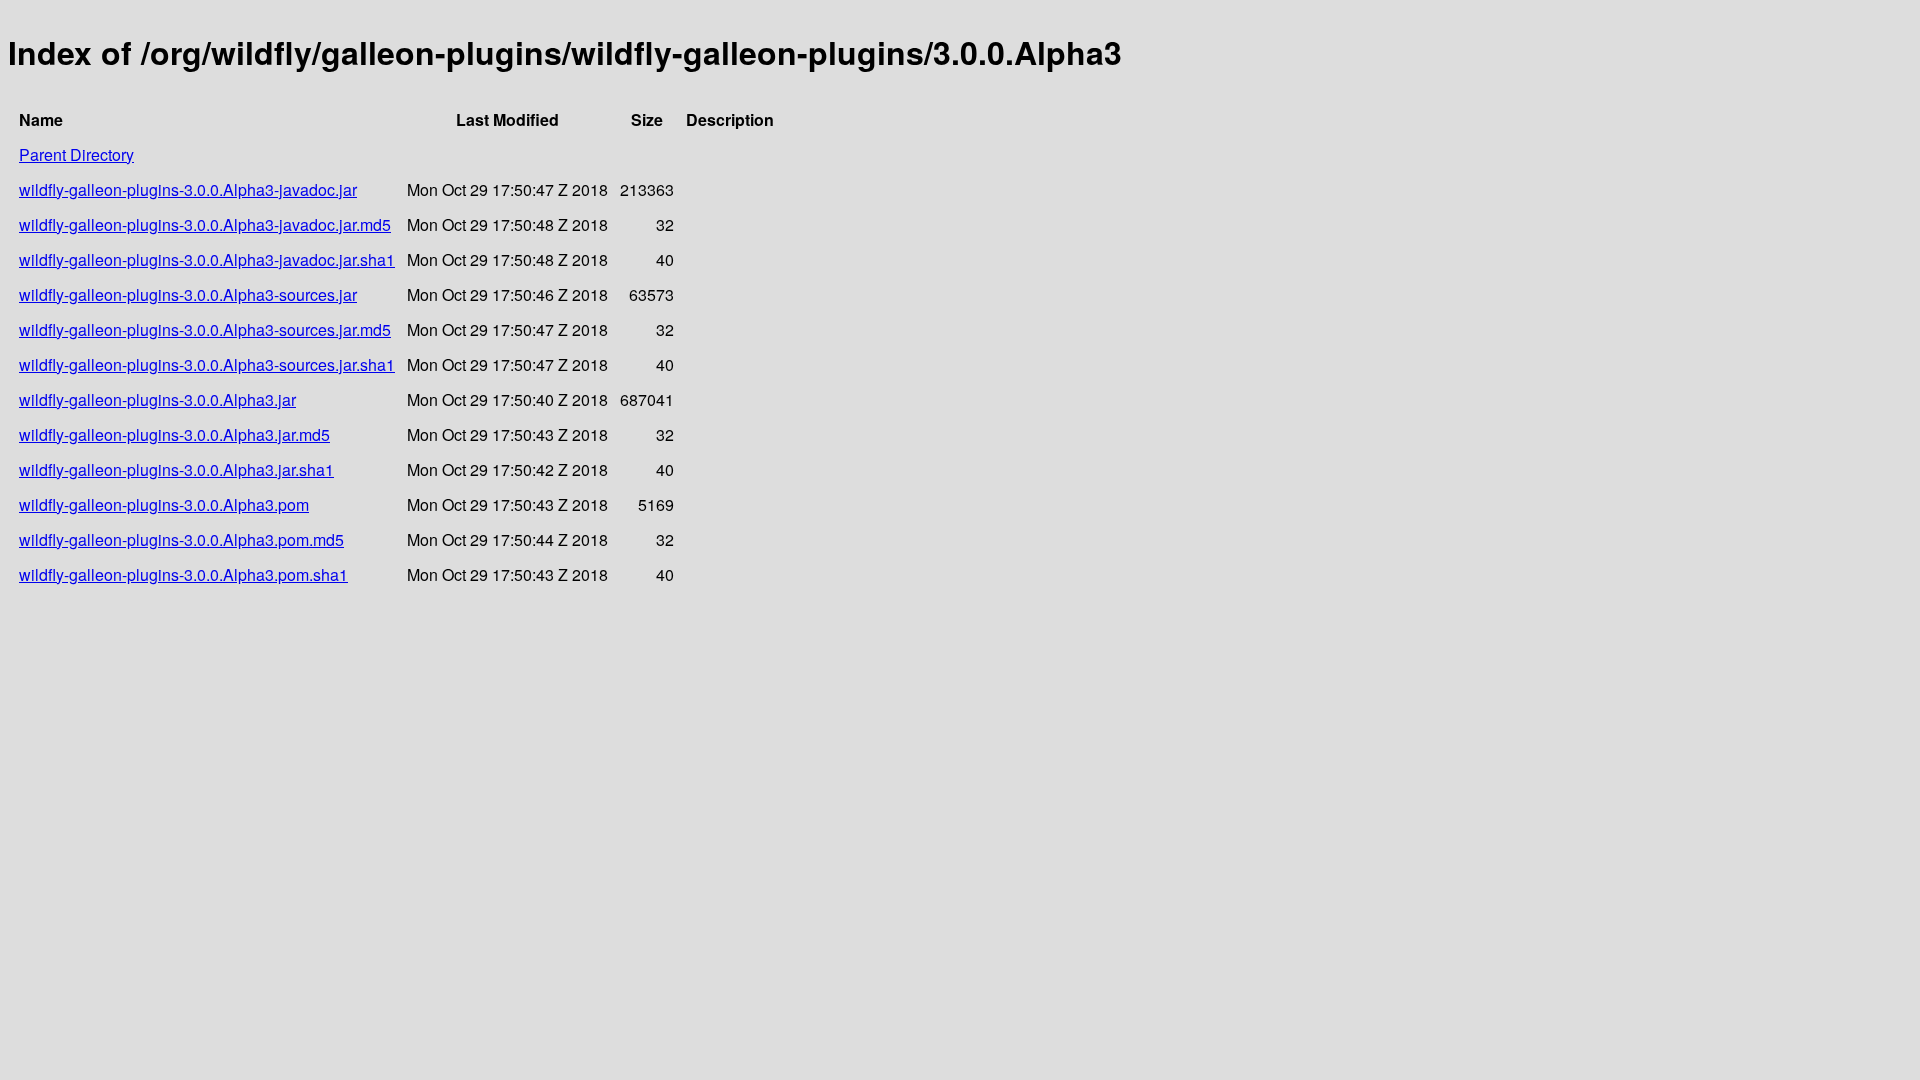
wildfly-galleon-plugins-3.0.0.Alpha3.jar (157, 399)
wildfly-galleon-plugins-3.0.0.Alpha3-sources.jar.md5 (205, 329)
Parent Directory (76, 154)
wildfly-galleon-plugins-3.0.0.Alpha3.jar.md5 (174, 434)
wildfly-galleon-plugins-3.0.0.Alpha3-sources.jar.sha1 (207, 364)
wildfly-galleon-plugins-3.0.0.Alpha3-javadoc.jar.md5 (205, 224)
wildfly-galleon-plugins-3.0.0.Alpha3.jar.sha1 (176, 469)
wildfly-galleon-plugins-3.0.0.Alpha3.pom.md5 (181, 539)
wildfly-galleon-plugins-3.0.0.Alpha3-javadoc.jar (188, 189)
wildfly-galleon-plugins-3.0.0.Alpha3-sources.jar (188, 294)
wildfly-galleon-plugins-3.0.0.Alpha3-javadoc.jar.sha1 (207, 259)
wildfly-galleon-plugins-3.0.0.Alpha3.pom (164, 504)
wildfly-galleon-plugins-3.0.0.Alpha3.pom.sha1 (183, 574)
